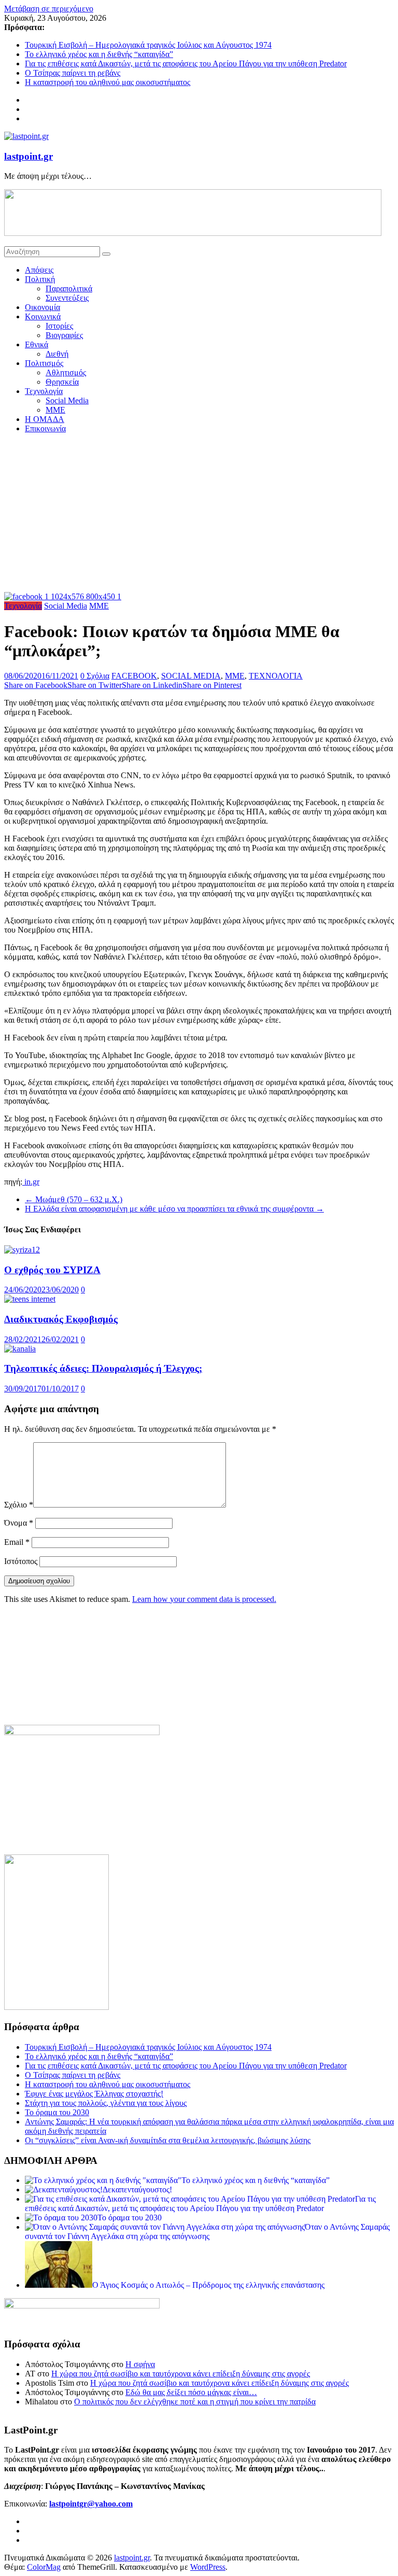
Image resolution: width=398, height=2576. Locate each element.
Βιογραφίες (64, 335)
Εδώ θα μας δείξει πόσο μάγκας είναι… (191, 2392)
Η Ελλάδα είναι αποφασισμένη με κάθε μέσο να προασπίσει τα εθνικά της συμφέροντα (174, 1209)
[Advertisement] (199, 514)
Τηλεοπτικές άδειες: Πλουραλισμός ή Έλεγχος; (103, 1368)
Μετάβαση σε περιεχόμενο (49, 9)
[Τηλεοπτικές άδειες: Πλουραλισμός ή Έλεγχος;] (20, 1349)
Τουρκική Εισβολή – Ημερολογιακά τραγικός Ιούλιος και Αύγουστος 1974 (148, 45)
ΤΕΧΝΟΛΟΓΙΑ (276, 676)
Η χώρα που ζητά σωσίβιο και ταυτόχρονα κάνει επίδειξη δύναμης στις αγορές (181, 2374)
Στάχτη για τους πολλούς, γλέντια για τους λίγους (106, 2103)
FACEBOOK (134, 676)
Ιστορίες (59, 326)
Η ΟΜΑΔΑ (45, 419)
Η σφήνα (140, 2364)
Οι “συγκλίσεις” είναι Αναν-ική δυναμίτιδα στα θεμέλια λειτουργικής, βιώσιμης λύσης (168, 2140)
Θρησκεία (62, 382)
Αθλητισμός (66, 372)
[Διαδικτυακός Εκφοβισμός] (30, 1299)
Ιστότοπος (21, 1561)
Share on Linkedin (152, 685)
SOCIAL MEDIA (191, 676)
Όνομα (19, 1523)
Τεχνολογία (44, 391)
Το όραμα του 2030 (57, 2112)
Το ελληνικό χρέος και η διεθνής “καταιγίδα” (99, 54)
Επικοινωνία (45, 428)
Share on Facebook (36, 685)
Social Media (67, 400)
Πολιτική (40, 279)
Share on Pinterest (212, 685)
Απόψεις (39, 270)
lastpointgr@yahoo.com (91, 2504)
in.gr (31, 1182)
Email (17, 1542)
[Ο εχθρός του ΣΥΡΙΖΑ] (22, 1250)
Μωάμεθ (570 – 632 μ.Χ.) (74, 1199)
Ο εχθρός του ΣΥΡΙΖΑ (52, 1270)
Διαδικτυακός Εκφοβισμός (61, 1319)
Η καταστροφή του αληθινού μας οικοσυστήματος (108, 82)
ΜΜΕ (55, 410)
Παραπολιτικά (69, 288)
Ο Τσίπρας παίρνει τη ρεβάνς (73, 73)
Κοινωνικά (43, 316)
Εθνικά (37, 344)
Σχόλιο (19, 1505)
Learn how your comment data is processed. (204, 1599)
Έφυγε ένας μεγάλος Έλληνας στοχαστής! (94, 2094)
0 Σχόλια (95, 676)
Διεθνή (57, 354)
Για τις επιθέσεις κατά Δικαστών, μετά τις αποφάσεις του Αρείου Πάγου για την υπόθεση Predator (186, 64)
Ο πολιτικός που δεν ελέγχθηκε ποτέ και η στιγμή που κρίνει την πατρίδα (195, 2402)
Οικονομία (42, 307)
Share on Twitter (95, 685)
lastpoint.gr (29, 156)
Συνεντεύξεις (67, 298)
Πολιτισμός (44, 363)
